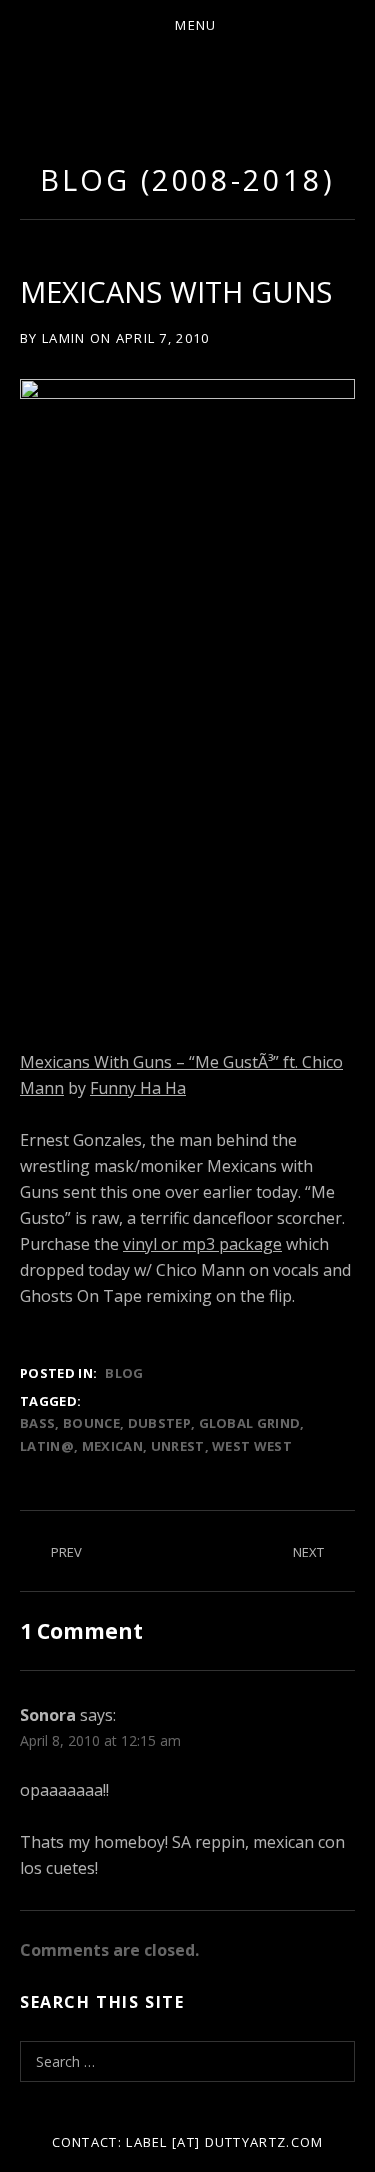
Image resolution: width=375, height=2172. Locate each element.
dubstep (159, 1423)
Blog (124, 1373)
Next (308, 1552)
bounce (91, 1423)
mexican (112, 1446)
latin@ (47, 1446)
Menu (195, 25)
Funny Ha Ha (138, 1088)
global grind (250, 1423)
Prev (66, 1552)
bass (37, 1423)
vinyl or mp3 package (202, 1244)
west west (252, 1446)
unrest (178, 1446)
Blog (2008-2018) (187, 179)
